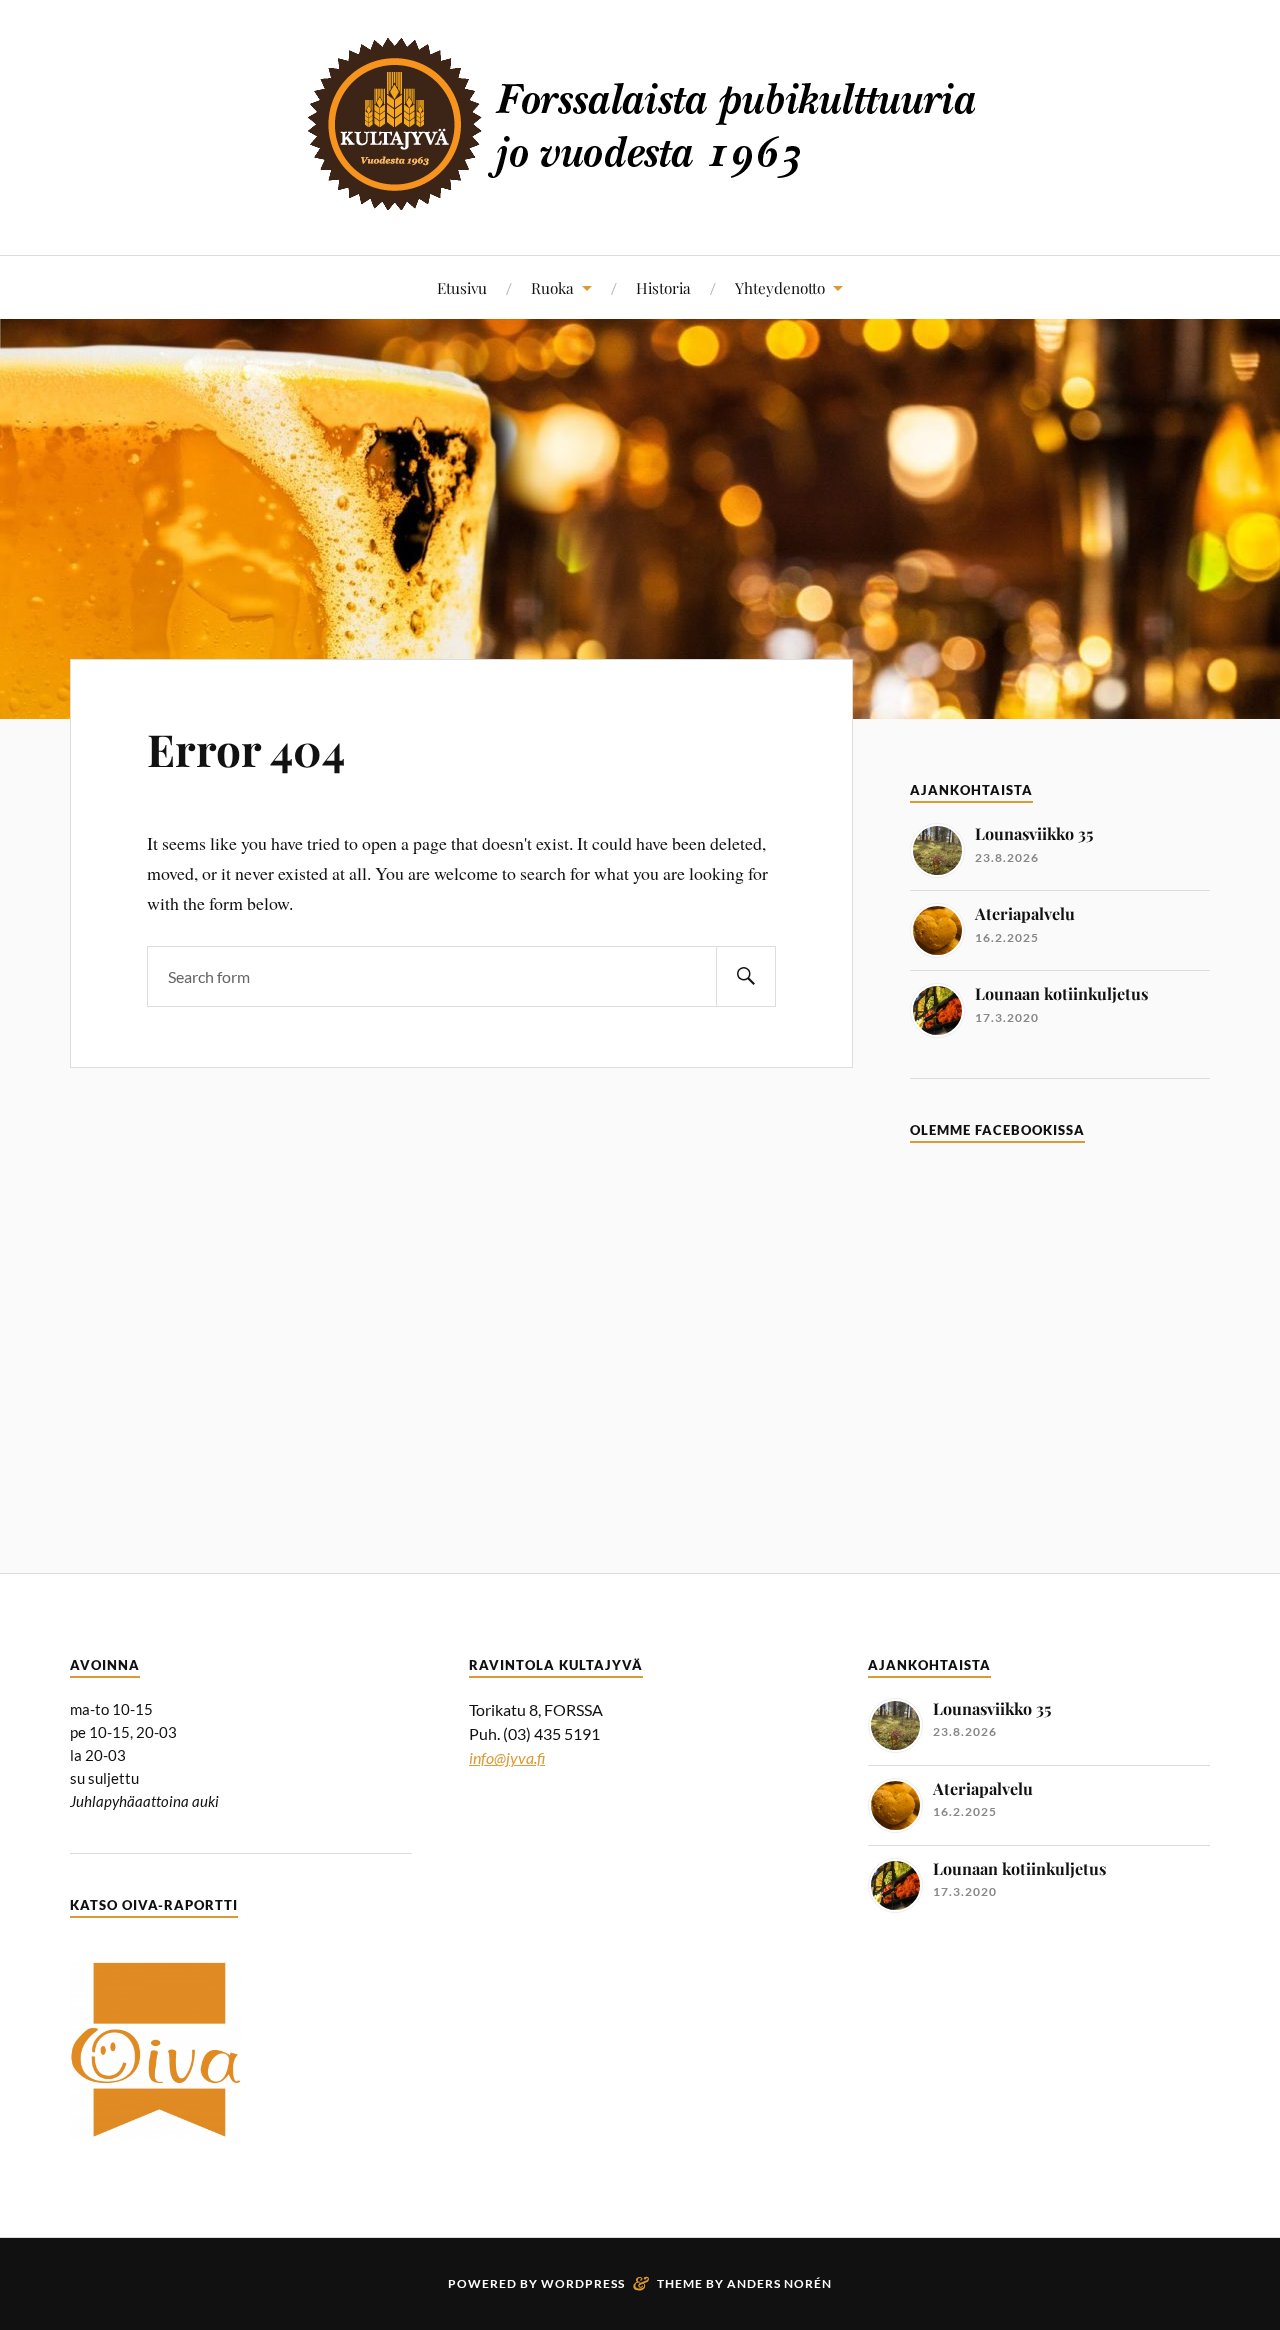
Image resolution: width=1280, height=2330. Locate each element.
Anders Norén (779, 2283)
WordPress (583, 2283)
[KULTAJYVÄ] (640, 194)
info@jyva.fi (507, 1757)
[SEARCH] (746, 976)
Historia (663, 287)
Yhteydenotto (780, 287)
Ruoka (552, 287)
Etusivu (462, 287)
